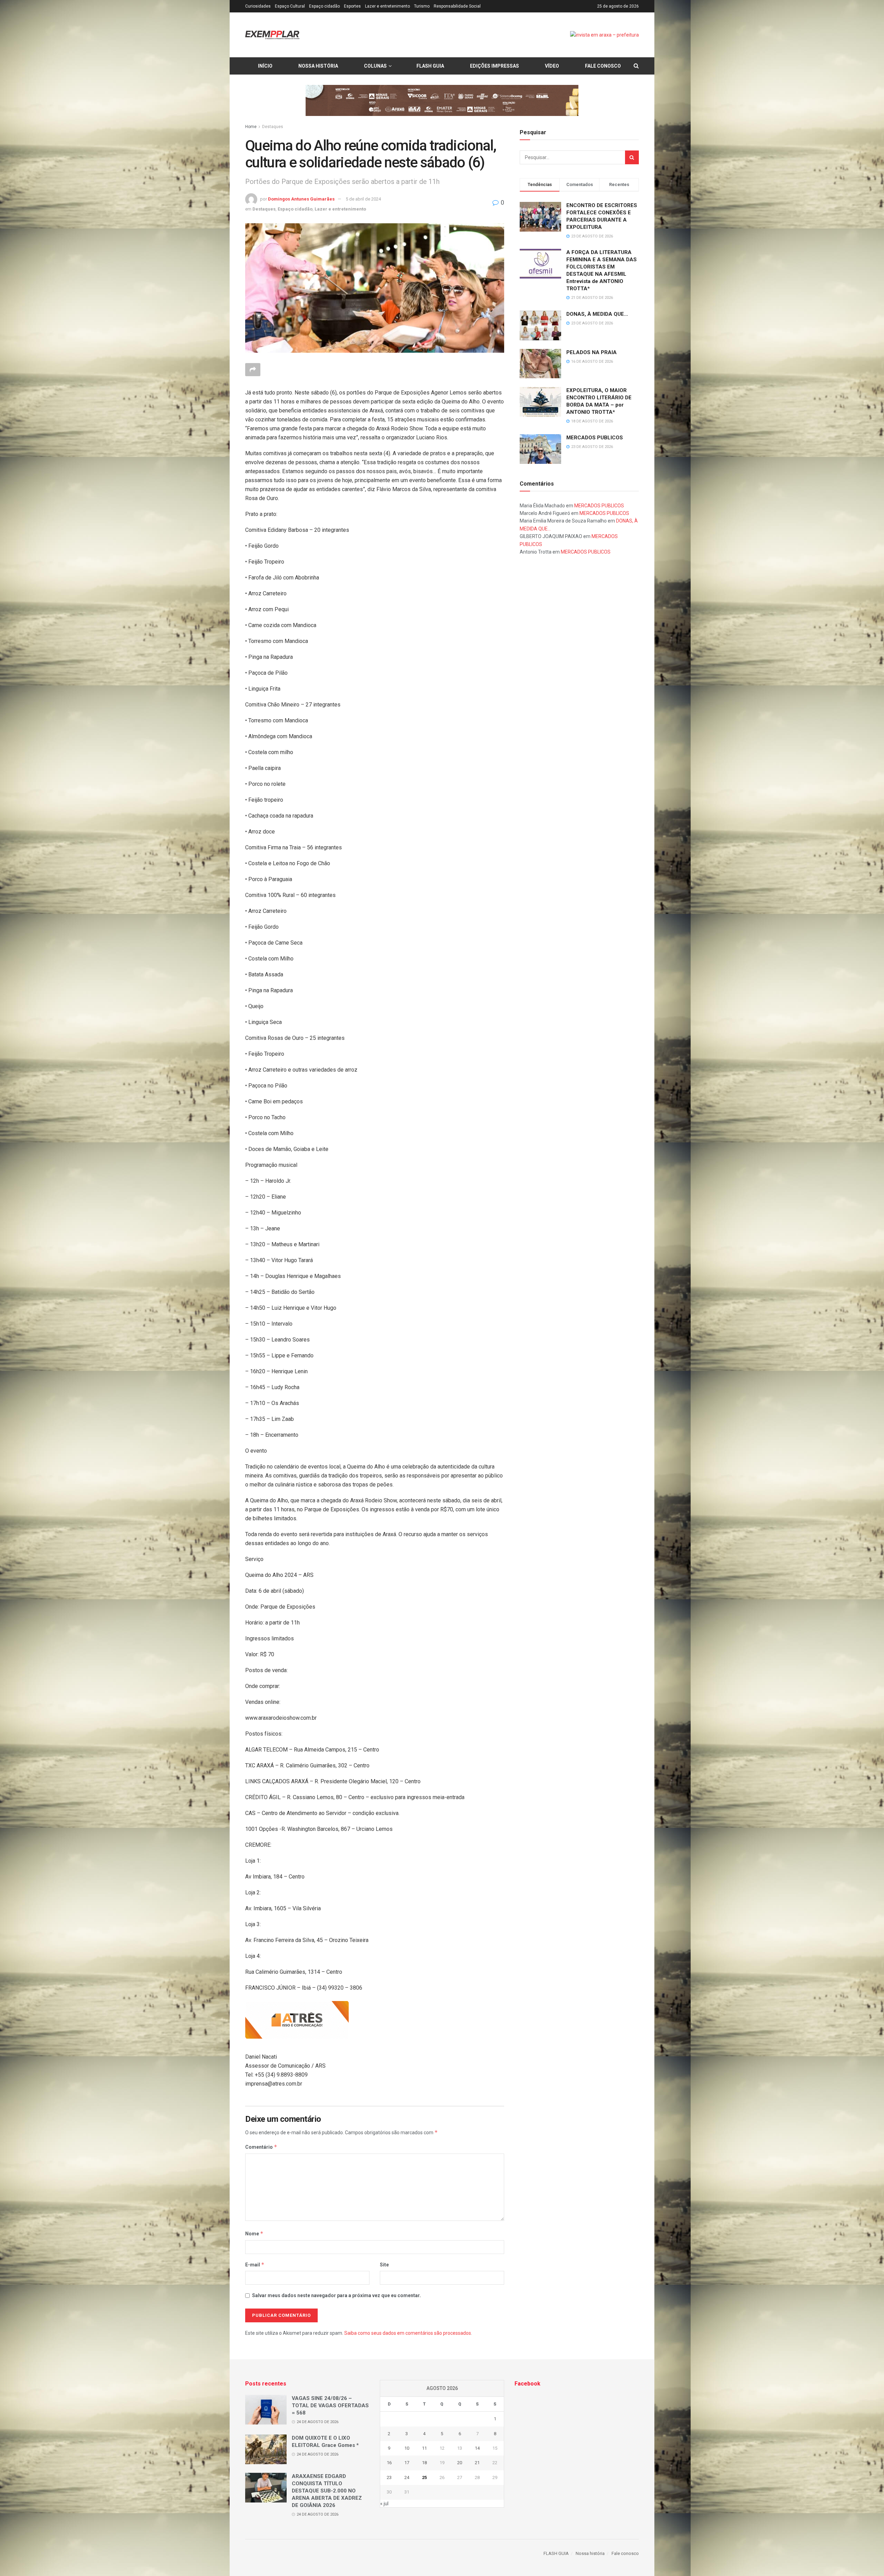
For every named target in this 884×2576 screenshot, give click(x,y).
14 (477, 2448)
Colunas (375, 66)
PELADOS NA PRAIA (592, 352)
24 (407, 2477)
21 (477, 2463)
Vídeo (552, 66)
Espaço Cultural (290, 6)
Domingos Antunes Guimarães (301, 199)
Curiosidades (258, 6)
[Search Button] (632, 157)
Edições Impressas (494, 66)
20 (460, 2463)
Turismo (422, 6)
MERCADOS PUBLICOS (595, 438)
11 (424, 2448)
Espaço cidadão (324, 6)
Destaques (273, 127)
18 (424, 2463)
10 (407, 2448)
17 (407, 2463)
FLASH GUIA (430, 66)
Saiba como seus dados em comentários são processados (408, 2333)
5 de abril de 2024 (363, 199)
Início (265, 66)
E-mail (255, 2265)
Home (251, 127)
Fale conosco (603, 66)
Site (384, 2265)
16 (389, 2463)
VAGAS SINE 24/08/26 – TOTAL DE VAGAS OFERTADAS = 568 (330, 2406)
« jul (384, 2504)
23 (389, 2477)
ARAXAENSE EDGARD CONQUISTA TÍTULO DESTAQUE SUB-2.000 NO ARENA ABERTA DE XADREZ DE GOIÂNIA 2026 (327, 2491)
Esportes (352, 6)
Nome (254, 2233)
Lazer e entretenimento (387, 6)
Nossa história (318, 66)
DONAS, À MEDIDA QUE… (597, 314)
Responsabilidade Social (457, 6)
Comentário (261, 2147)
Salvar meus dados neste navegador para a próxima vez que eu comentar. (337, 2295)
